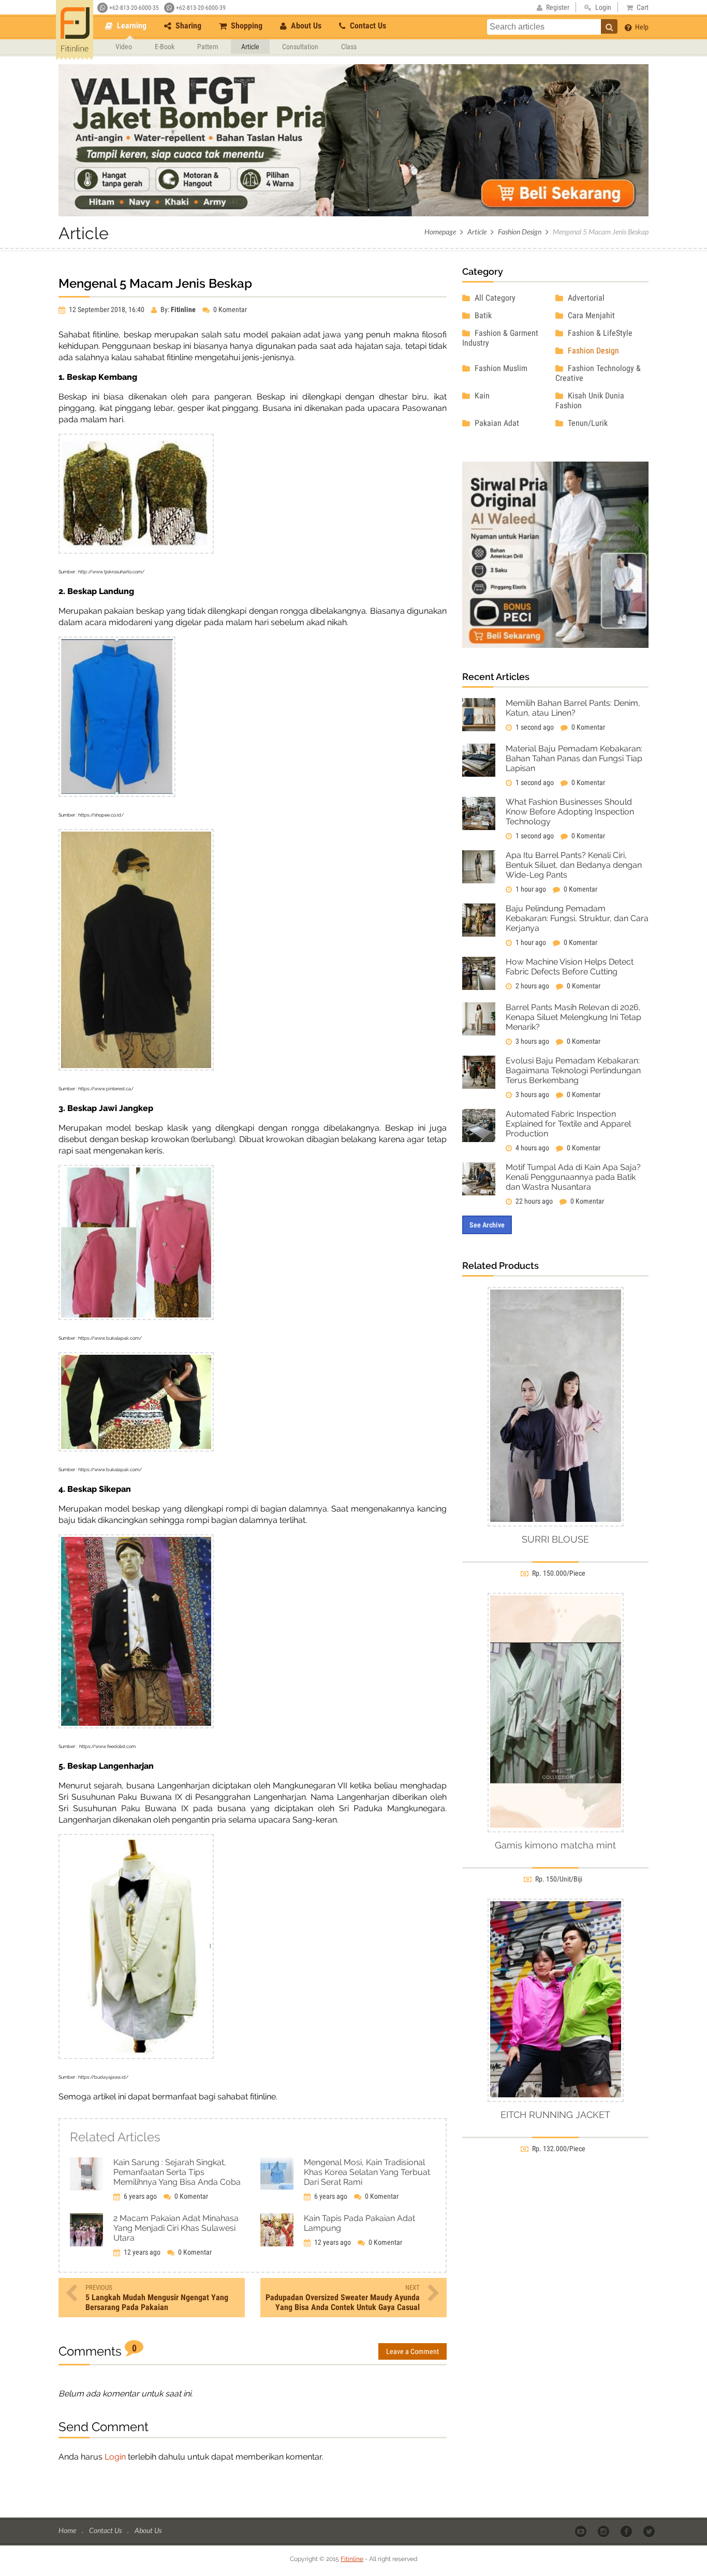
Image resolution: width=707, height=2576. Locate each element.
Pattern (208, 47)
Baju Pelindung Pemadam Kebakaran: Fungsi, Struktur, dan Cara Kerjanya (577, 918)
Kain (481, 396)
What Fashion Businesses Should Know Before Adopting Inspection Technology (570, 812)
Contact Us (367, 26)
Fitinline (352, 2559)
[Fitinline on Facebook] (627, 2531)
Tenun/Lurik (587, 423)
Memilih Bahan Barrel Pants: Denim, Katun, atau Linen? (573, 708)
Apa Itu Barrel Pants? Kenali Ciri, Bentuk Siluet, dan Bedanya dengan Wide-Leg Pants (574, 865)
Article (250, 47)
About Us (305, 26)
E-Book (165, 47)
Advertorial (585, 298)
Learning (131, 26)
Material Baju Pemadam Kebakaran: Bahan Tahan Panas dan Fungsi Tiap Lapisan (574, 758)
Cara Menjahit (590, 315)
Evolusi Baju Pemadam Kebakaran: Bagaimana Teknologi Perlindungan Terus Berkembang (573, 1070)
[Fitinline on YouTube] (581, 2531)
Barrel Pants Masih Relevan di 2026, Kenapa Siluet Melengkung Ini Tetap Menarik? (573, 1017)
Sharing (187, 26)
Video (124, 47)
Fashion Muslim (500, 368)
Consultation (300, 47)
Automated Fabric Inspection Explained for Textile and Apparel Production (568, 1124)
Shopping (246, 26)
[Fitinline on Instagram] (604, 2531)
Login (115, 2457)
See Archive (487, 1225)
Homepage (440, 232)
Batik (482, 315)
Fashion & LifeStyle (599, 333)
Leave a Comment (413, 2351)
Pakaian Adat (496, 423)
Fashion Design (520, 232)
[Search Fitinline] (609, 26)
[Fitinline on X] (650, 2531)
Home (68, 2530)
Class (349, 47)
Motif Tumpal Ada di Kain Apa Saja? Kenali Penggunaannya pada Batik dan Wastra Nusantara (573, 1177)
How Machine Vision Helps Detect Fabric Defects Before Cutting (570, 967)
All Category (494, 298)
